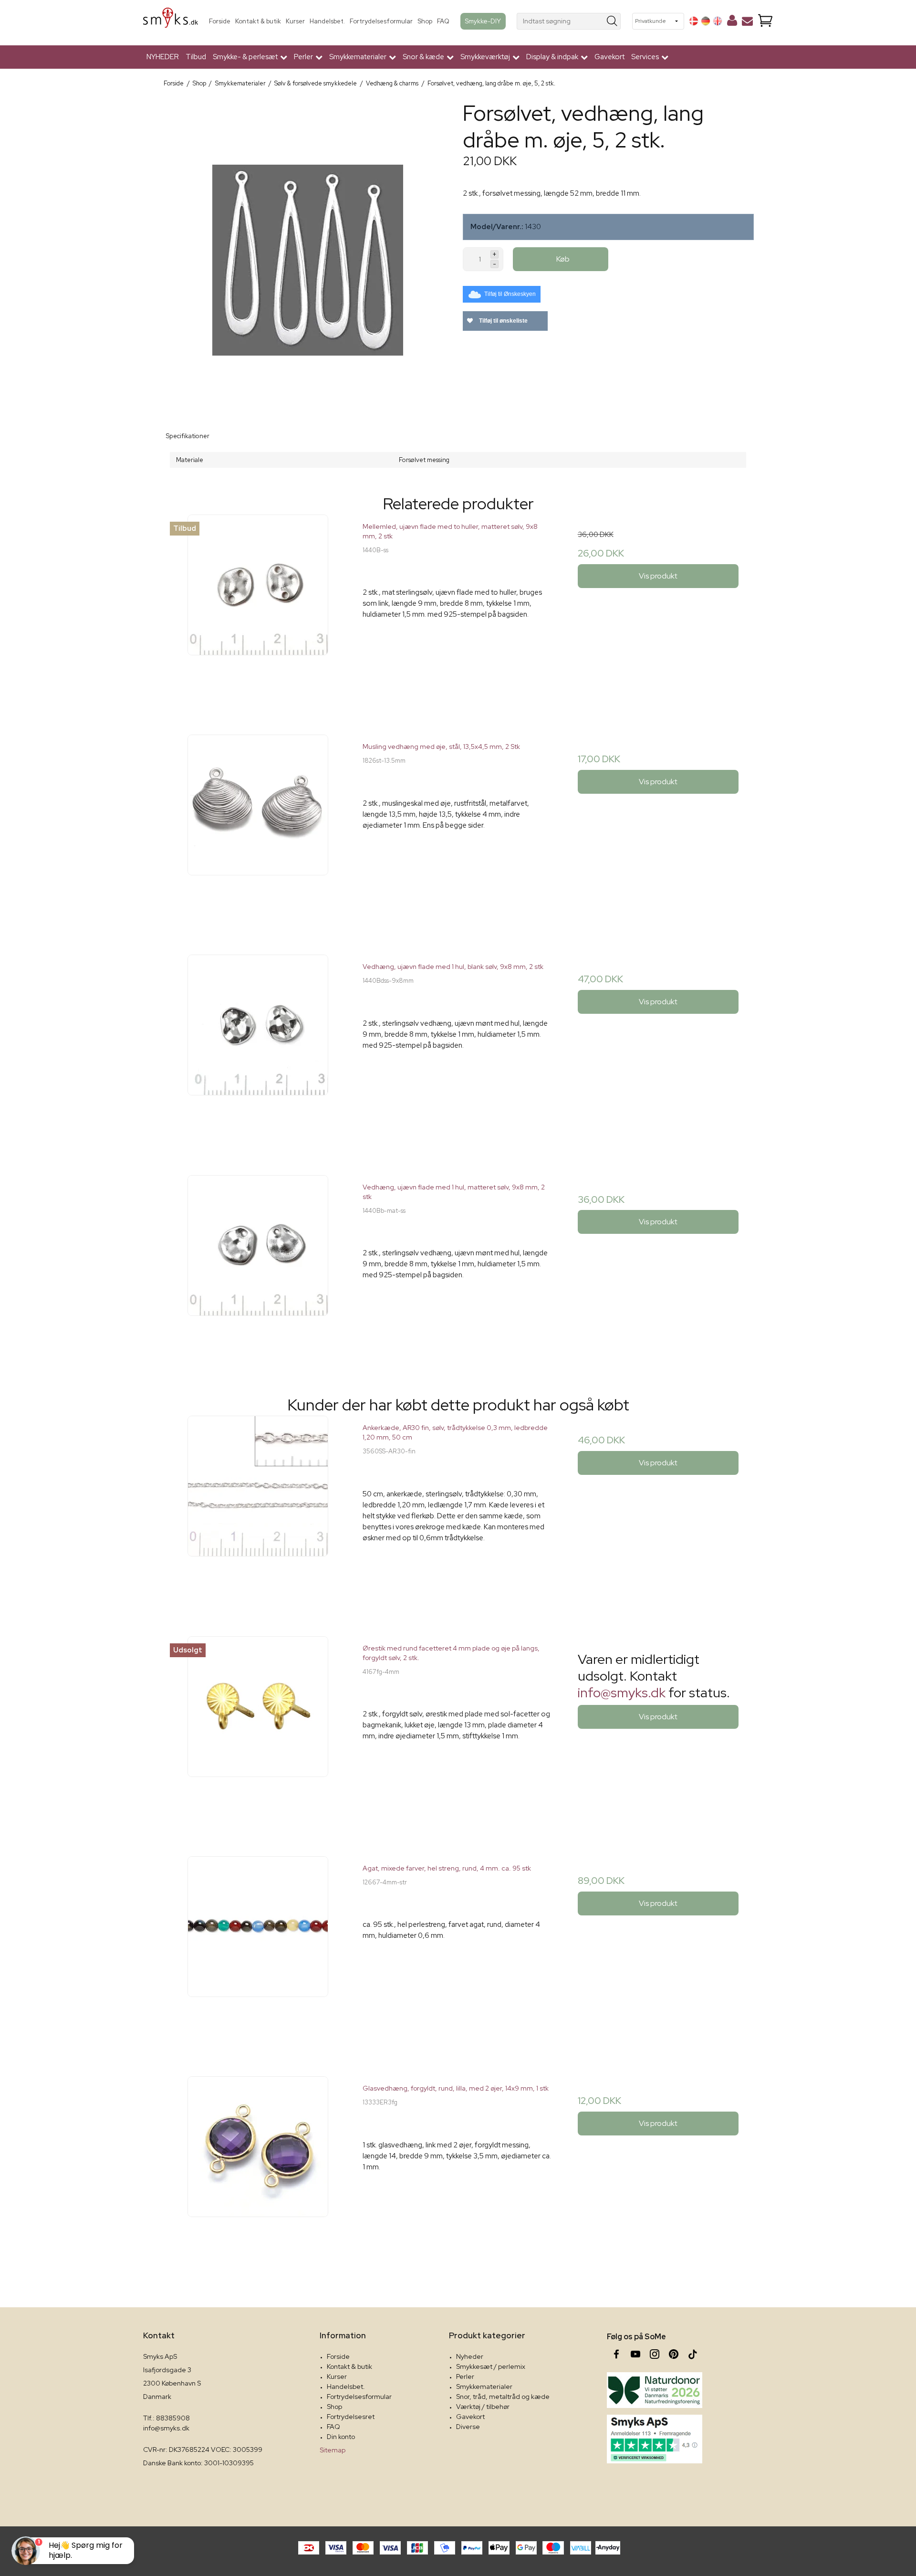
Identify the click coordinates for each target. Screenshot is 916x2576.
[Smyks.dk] (171, 21)
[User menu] (732, 22)
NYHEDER (163, 57)
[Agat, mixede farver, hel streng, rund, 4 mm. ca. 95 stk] (258, 1951)
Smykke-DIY (483, 21)
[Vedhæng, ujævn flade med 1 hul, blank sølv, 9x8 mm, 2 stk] (258, 1050)
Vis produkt (658, 576)
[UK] (718, 21)
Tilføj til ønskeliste (503, 321)
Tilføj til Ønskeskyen (510, 294)
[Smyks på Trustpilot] (655, 2439)
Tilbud (196, 57)
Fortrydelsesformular (381, 21)
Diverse (468, 2427)
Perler (465, 2376)
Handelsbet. (327, 21)
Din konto (341, 2437)
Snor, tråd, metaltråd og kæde (503, 2397)
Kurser (295, 21)
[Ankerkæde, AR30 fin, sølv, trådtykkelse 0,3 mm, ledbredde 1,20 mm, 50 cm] (258, 1511)
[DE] (706, 21)
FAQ (443, 21)
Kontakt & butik (258, 21)
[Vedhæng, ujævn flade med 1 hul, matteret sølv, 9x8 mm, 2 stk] (258, 1270)
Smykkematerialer (484, 2387)
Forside (220, 21)
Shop (425, 21)
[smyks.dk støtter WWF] (655, 2390)
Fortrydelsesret (351, 2417)
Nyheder (470, 2356)
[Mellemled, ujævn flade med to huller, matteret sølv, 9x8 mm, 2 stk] (258, 610)
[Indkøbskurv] (765, 21)
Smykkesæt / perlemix (491, 2366)
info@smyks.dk (622, 1693)
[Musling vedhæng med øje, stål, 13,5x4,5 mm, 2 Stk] (258, 830)
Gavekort (609, 57)
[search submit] (612, 21)
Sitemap (333, 2450)
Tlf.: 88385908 (167, 2418)
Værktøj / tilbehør (483, 2407)
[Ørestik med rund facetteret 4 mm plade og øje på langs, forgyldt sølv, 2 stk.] (258, 1731)
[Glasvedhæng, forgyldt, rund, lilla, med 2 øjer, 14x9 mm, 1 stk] (258, 2171)
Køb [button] (563, 259)
